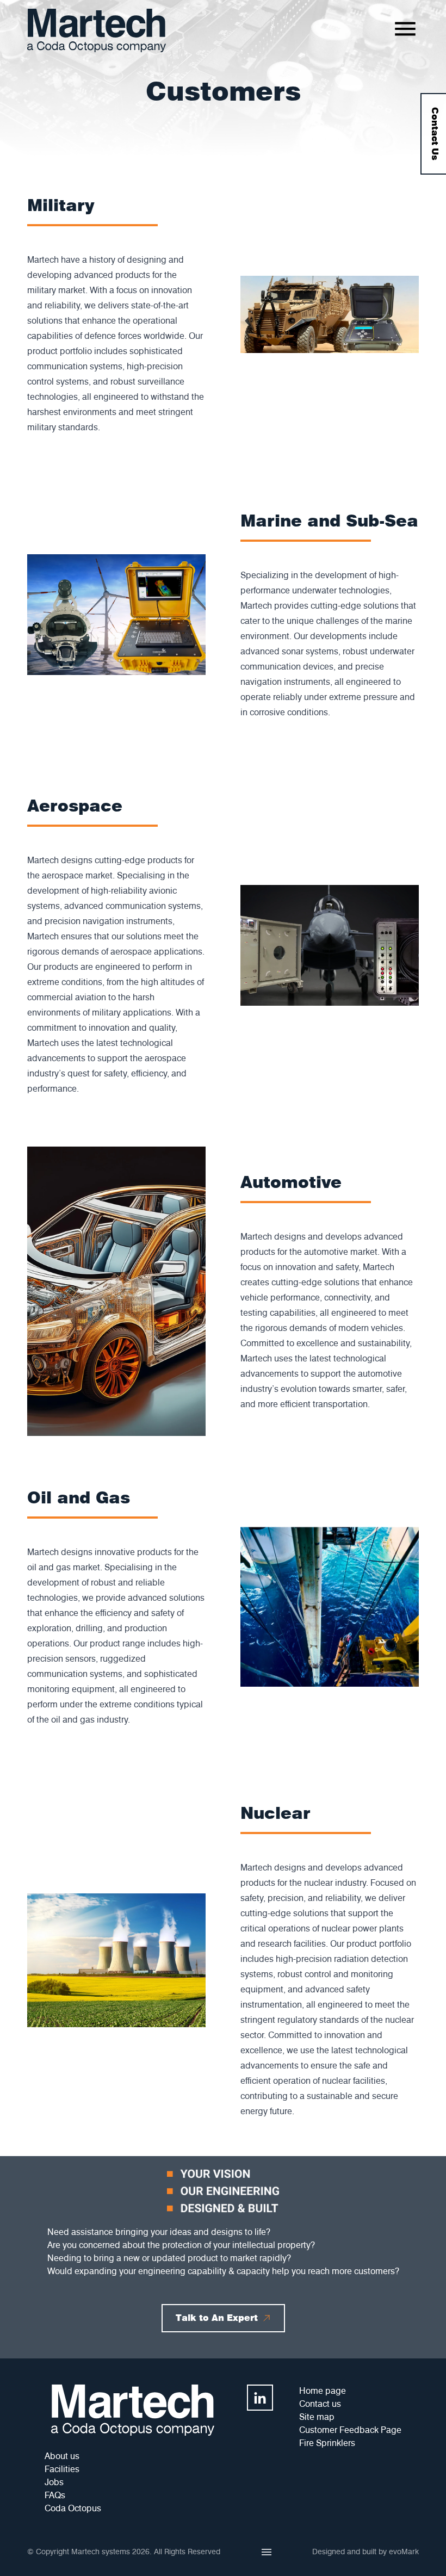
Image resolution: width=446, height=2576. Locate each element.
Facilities (62, 2469)
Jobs (54, 2482)
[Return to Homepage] (97, 30)
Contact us (320, 2404)
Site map (317, 2417)
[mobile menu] (267, 2552)
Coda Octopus (73, 2508)
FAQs (55, 2495)
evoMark (404, 2552)
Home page (323, 2391)
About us (62, 2456)
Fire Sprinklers (327, 2443)
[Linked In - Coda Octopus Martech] (260, 2398)
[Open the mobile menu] (405, 29)
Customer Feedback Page (350, 2430)
